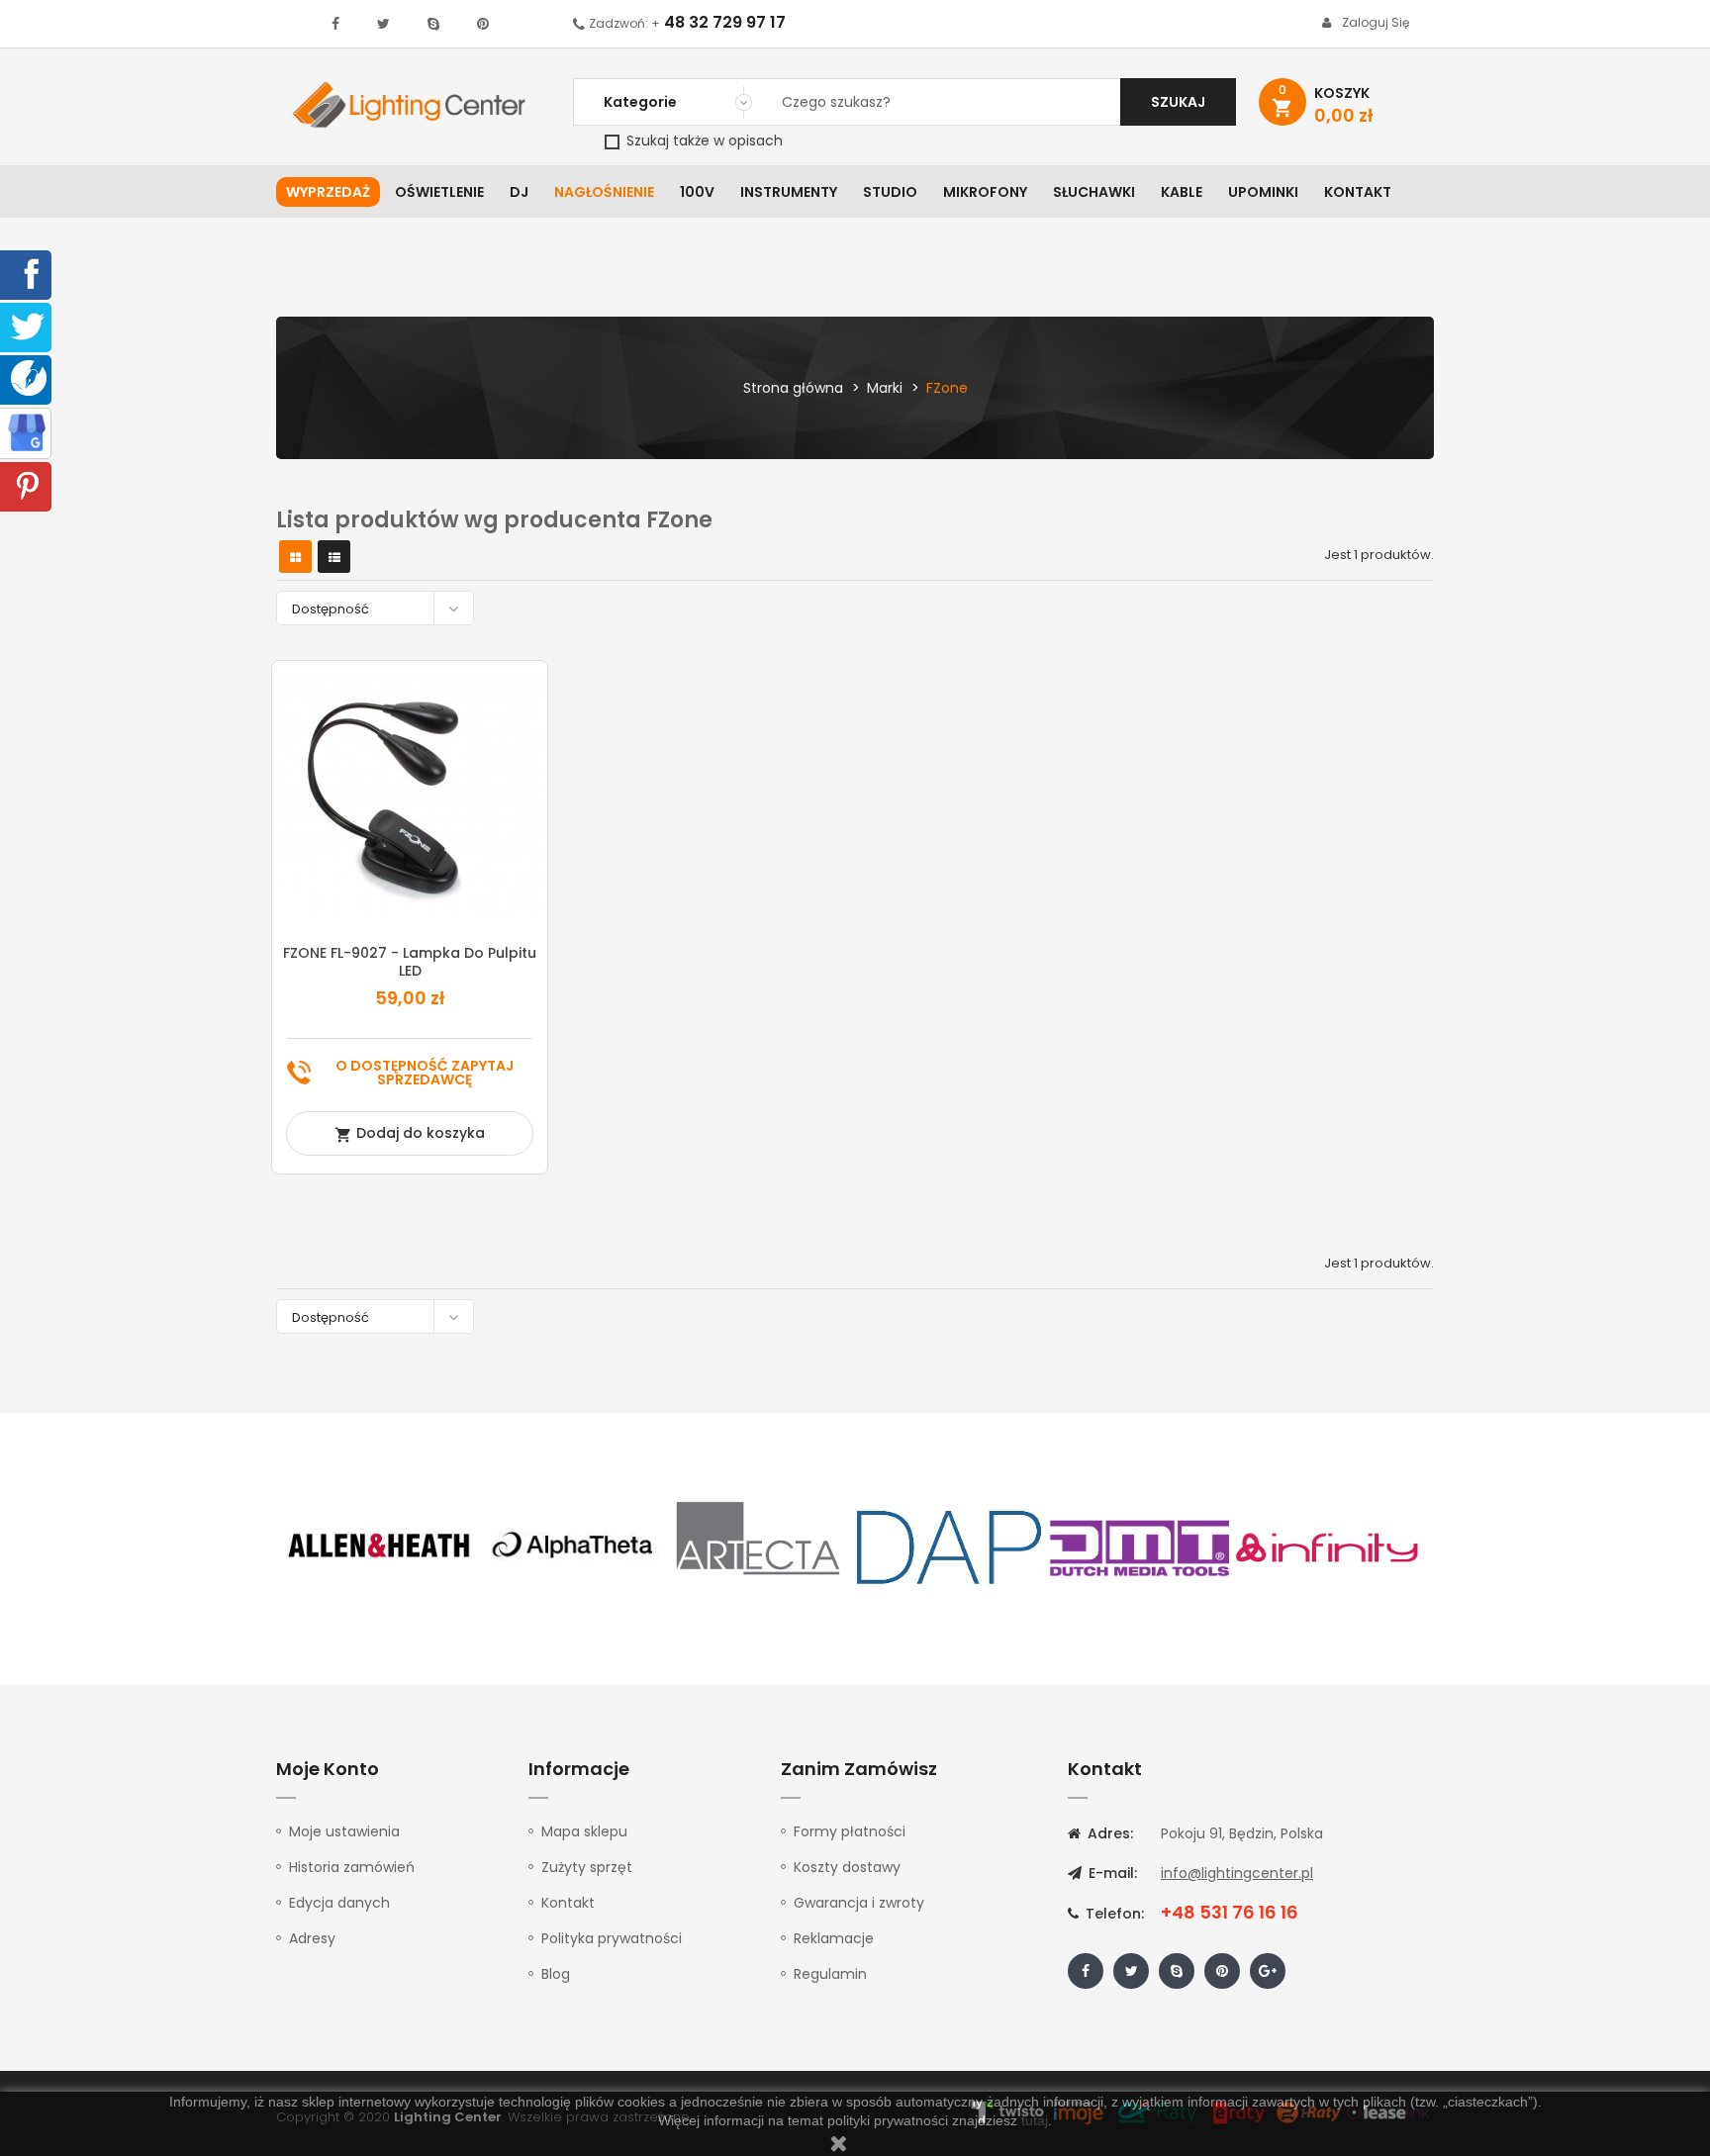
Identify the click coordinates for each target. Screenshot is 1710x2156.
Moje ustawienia (344, 1831)
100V (697, 192)
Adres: (1108, 1833)
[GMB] (27, 431)
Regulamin (830, 1974)
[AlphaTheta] (570, 1546)
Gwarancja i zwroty (859, 1903)
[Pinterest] (28, 485)
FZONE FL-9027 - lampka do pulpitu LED (410, 962)
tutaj (1035, 2120)
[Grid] (295, 558)
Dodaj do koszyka (410, 1133)
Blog (556, 1974)
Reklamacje (834, 1938)
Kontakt (1358, 192)
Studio (890, 192)
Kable (1182, 192)
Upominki (1263, 192)
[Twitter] (28, 326)
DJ (519, 192)
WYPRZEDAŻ (328, 192)
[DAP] (949, 1546)
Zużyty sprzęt (587, 1867)
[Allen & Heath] (380, 1546)
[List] (334, 558)
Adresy (312, 1938)
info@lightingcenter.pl (1237, 1873)
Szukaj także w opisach (703, 141)
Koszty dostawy (847, 1867)
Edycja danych (339, 1903)
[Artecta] (759, 1546)
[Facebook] (28, 273)
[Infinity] (1328, 1546)
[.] (335, 24)
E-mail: (1111, 1873)
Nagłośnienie (604, 192)
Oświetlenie (439, 192)
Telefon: (1113, 1914)
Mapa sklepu (584, 1831)
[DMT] (1139, 1546)
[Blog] (29, 377)
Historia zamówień (352, 1867)
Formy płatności (850, 1831)
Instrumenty (789, 192)
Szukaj (1178, 102)
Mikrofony (985, 192)
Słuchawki (1094, 192)
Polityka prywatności (612, 1938)
